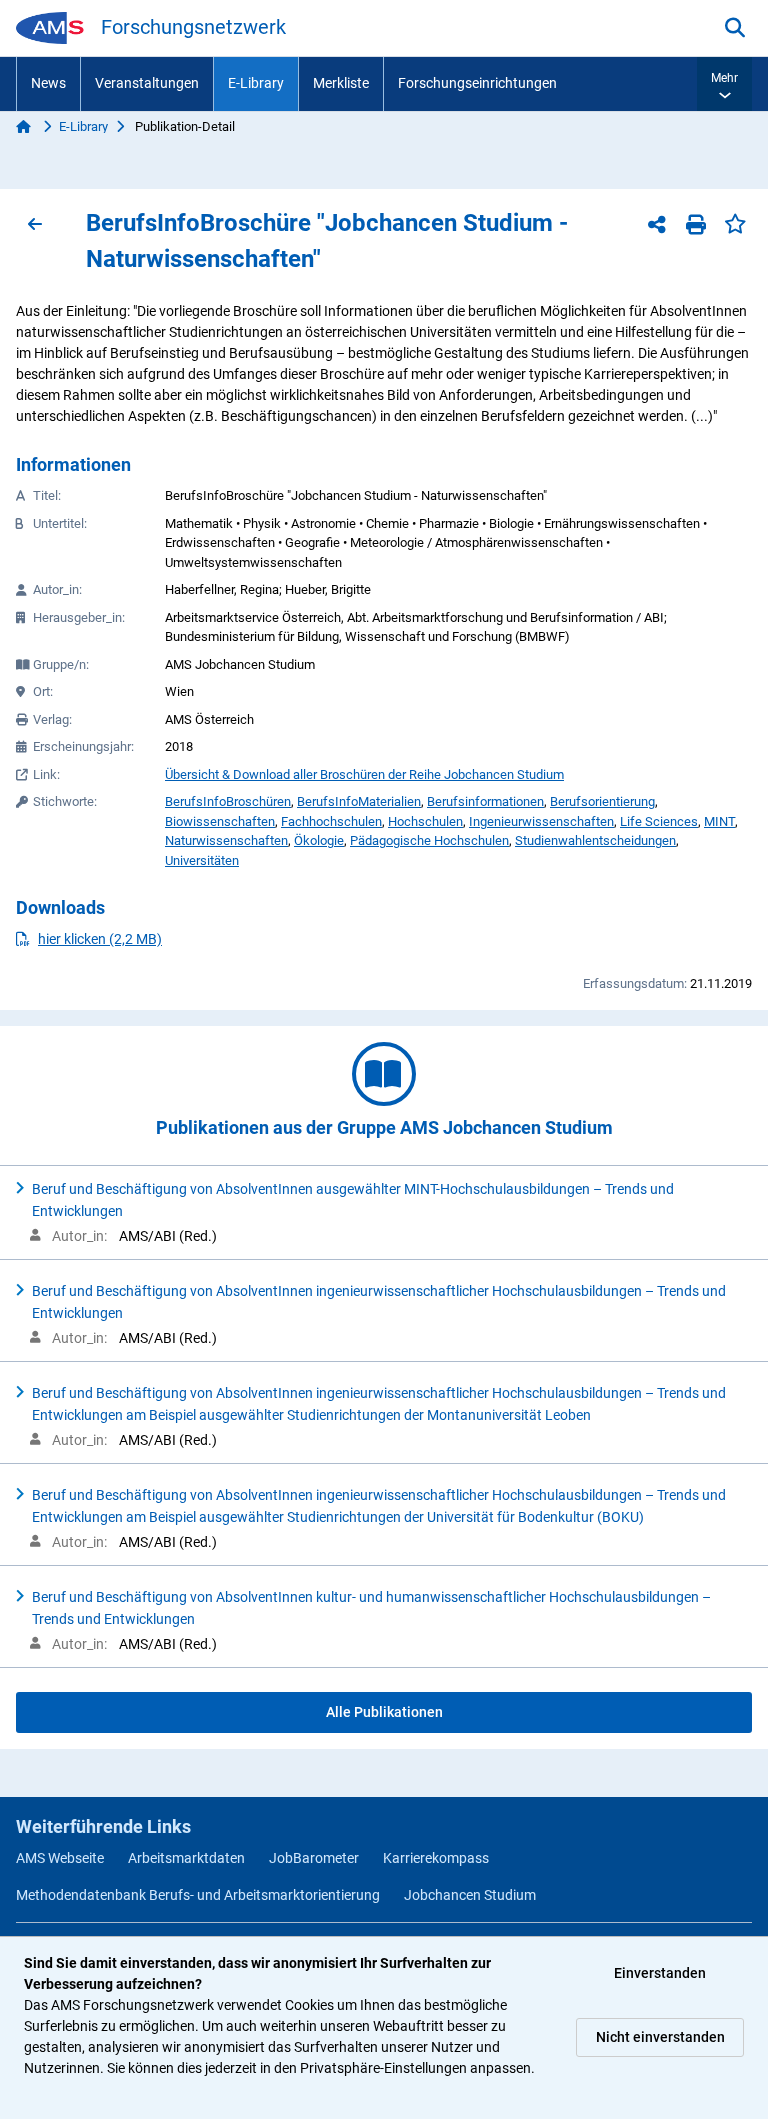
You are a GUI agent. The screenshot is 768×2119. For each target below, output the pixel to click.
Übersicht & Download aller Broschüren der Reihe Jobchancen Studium (364, 774)
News (48, 83)
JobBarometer (314, 1858)
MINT (719, 821)
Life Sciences (659, 821)
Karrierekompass (436, 1858)
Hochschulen (425, 821)
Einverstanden (660, 1973)
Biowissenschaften (220, 821)
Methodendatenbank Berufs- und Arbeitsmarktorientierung (198, 1895)
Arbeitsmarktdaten (186, 1858)
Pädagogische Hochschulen (429, 840)
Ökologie (319, 840)
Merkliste (341, 83)
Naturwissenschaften (226, 840)
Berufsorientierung (602, 801)
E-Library (256, 83)
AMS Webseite (60, 1858)
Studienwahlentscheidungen (595, 840)
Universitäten (202, 860)
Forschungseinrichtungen (477, 83)
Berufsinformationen (485, 801)
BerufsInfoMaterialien (359, 801)
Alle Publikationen (384, 1712)
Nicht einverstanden (660, 2037)
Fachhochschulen (331, 821)
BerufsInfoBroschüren (228, 801)
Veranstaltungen (147, 83)
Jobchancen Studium (470, 1895)
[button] (724, 84)
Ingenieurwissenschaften (541, 821)
